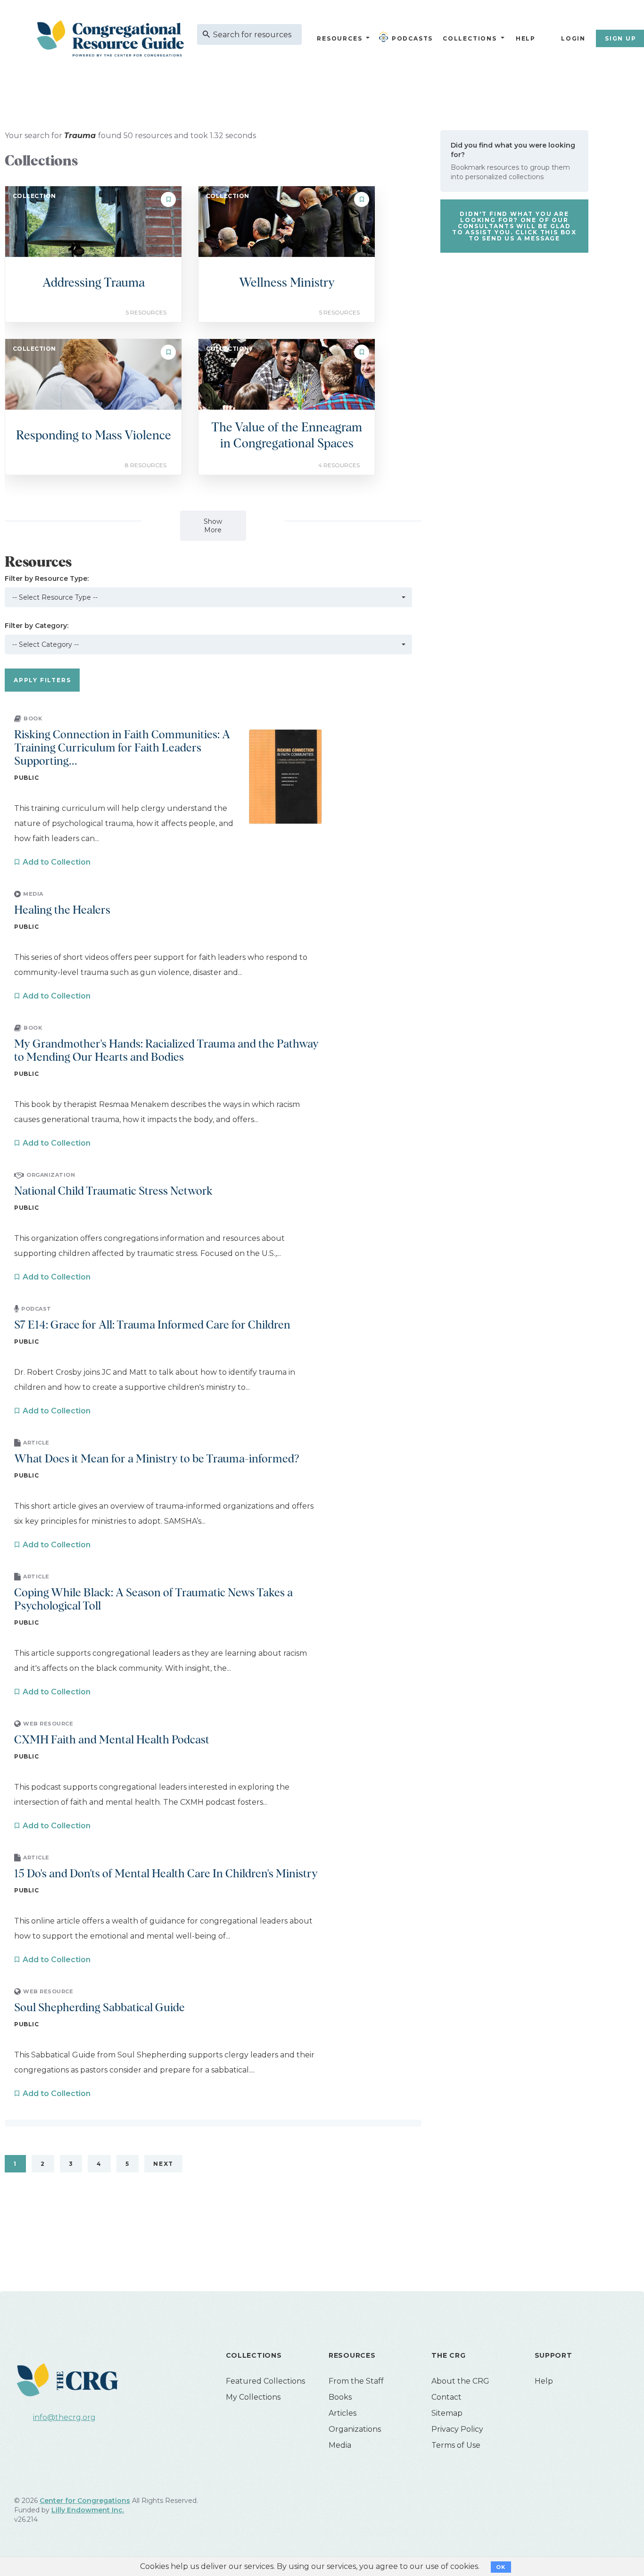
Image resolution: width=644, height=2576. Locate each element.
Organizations (355, 2429)
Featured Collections (265, 2381)
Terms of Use (456, 2445)
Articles (343, 2413)
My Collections (253, 2397)
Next (163, 2164)
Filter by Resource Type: (47, 578)
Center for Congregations (85, 2501)
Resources (339, 38)
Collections (469, 38)
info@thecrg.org (64, 2417)
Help (526, 38)
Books (340, 2397)
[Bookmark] (168, 199)
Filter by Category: (37, 626)
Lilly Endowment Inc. (88, 2510)
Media (340, 2445)
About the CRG (460, 2381)
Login (573, 38)
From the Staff (356, 2381)
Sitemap (447, 2413)
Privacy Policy (457, 2429)
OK (501, 2567)
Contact (446, 2397)
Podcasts (412, 38)
